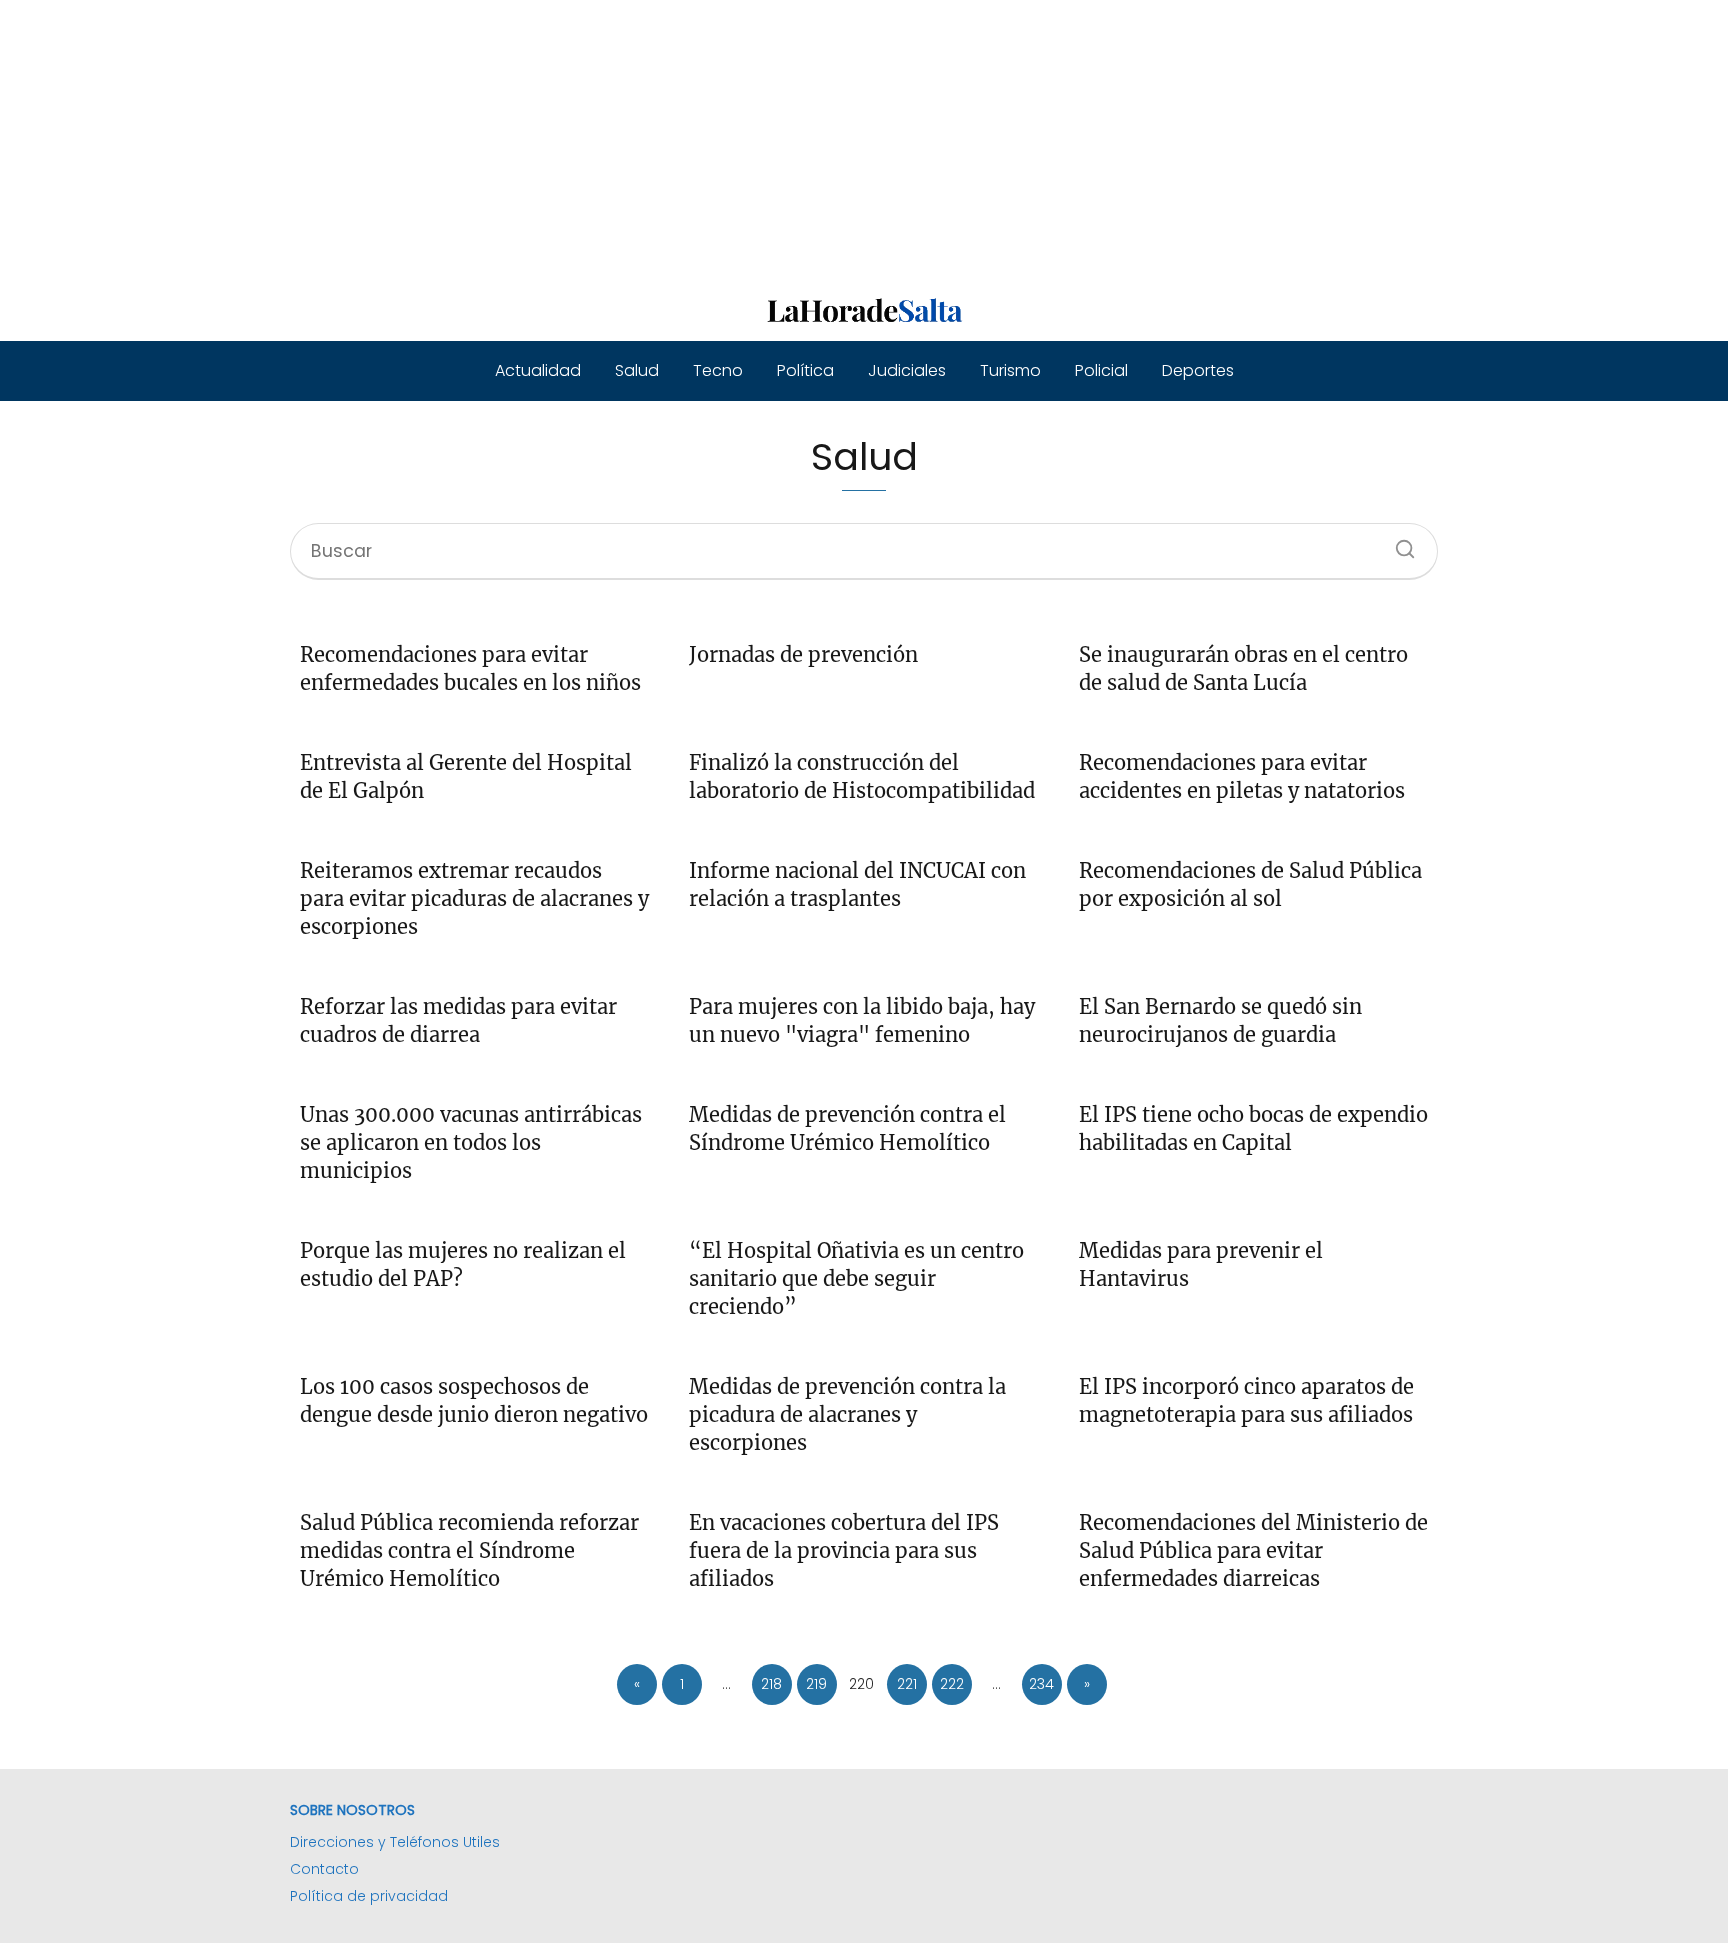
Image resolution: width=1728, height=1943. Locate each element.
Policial (1101, 370)
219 (816, 1684)
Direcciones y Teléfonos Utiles (395, 1842)
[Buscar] (1398, 543)
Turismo (1010, 370)
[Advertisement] (600, 140)
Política (805, 370)
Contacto (324, 1869)
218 (771, 1684)
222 (952, 1684)
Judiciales (907, 370)
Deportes (1198, 370)
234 (1041, 1684)
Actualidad (538, 370)
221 (907, 1684)
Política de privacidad (369, 1896)
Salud (637, 370)
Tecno (718, 370)
